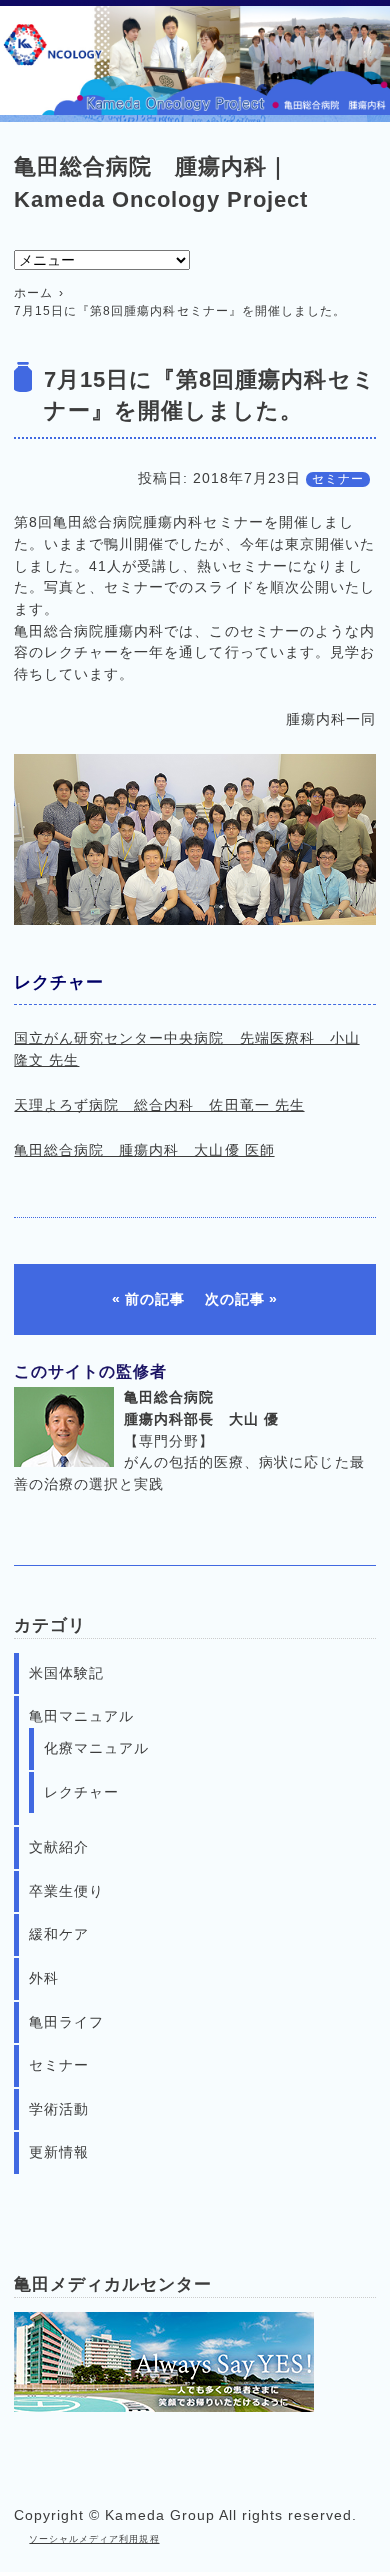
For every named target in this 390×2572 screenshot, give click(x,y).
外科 (44, 1978)
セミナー (338, 479)
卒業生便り (66, 1891)
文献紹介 (59, 1847)
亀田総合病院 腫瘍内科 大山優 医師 (144, 1150)
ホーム (33, 293)
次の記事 (235, 1299)
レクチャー (81, 1792)
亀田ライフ (66, 2022)
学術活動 (59, 2109)
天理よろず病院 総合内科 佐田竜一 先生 (159, 1105)
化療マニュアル (96, 1748)
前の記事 (155, 1299)
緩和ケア (59, 1934)
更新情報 (59, 2152)
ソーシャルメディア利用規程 (94, 2539)
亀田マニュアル (81, 1716)
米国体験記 (66, 1673)
